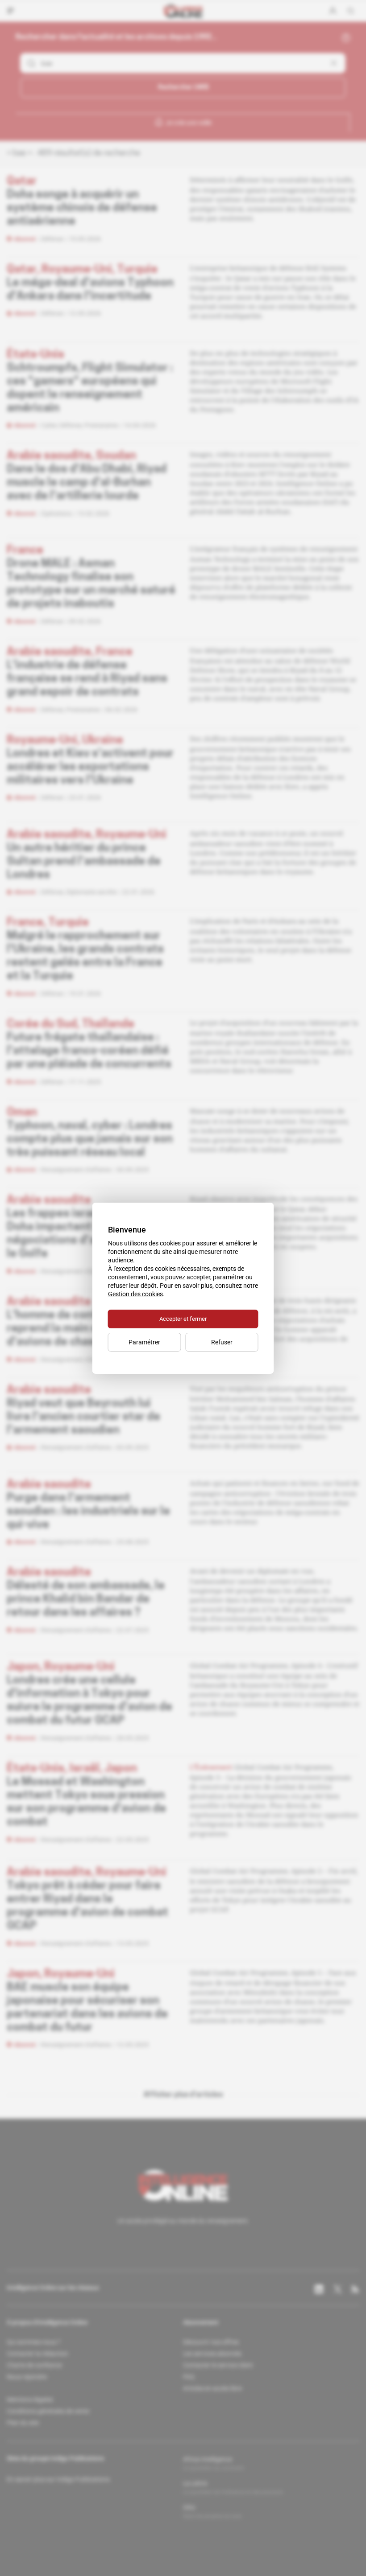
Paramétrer (144, 1342)
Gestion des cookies (135, 1294)
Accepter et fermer (183, 1319)
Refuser (222, 1342)
